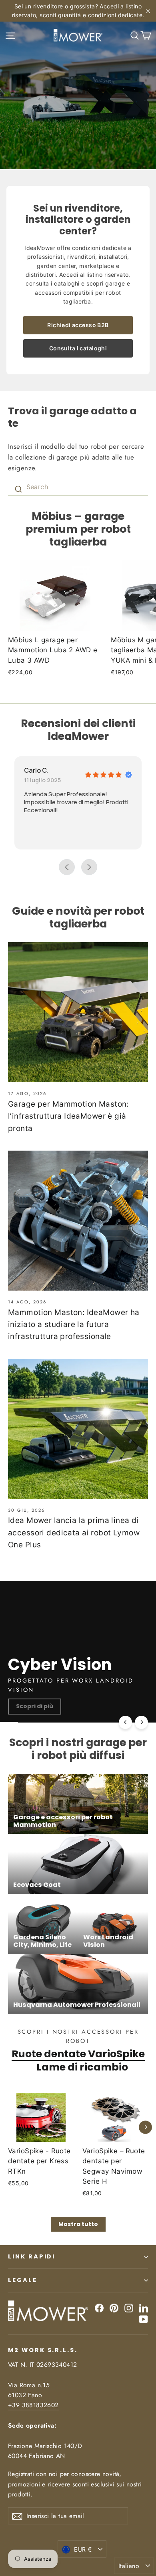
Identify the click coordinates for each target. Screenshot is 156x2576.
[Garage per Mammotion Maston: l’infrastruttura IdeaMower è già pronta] (78, 1012)
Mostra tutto (78, 2224)
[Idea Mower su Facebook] (99, 2308)
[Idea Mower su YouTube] (144, 2319)
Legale (23, 2280)
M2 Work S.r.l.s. (43, 2350)
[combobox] (78, 487)
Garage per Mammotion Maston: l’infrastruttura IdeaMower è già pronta (68, 1116)
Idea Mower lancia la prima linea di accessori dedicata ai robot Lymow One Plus (74, 1533)
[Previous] (125, 1722)
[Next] (141, 1722)
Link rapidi (32, 2256)
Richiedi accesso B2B (78, 325)
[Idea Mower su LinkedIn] (144, 2308)
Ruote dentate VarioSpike (78, 2054)
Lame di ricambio (82, 2067)
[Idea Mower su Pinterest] (114, 2308)
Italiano (129, 2566)
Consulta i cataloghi (78, 348)
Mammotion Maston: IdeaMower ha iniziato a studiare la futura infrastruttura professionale (74, 1325)
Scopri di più (35, 1706)
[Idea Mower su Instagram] (129, 2308)
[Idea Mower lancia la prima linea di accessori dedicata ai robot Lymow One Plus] (78, 1429)
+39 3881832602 (33, 2405)
